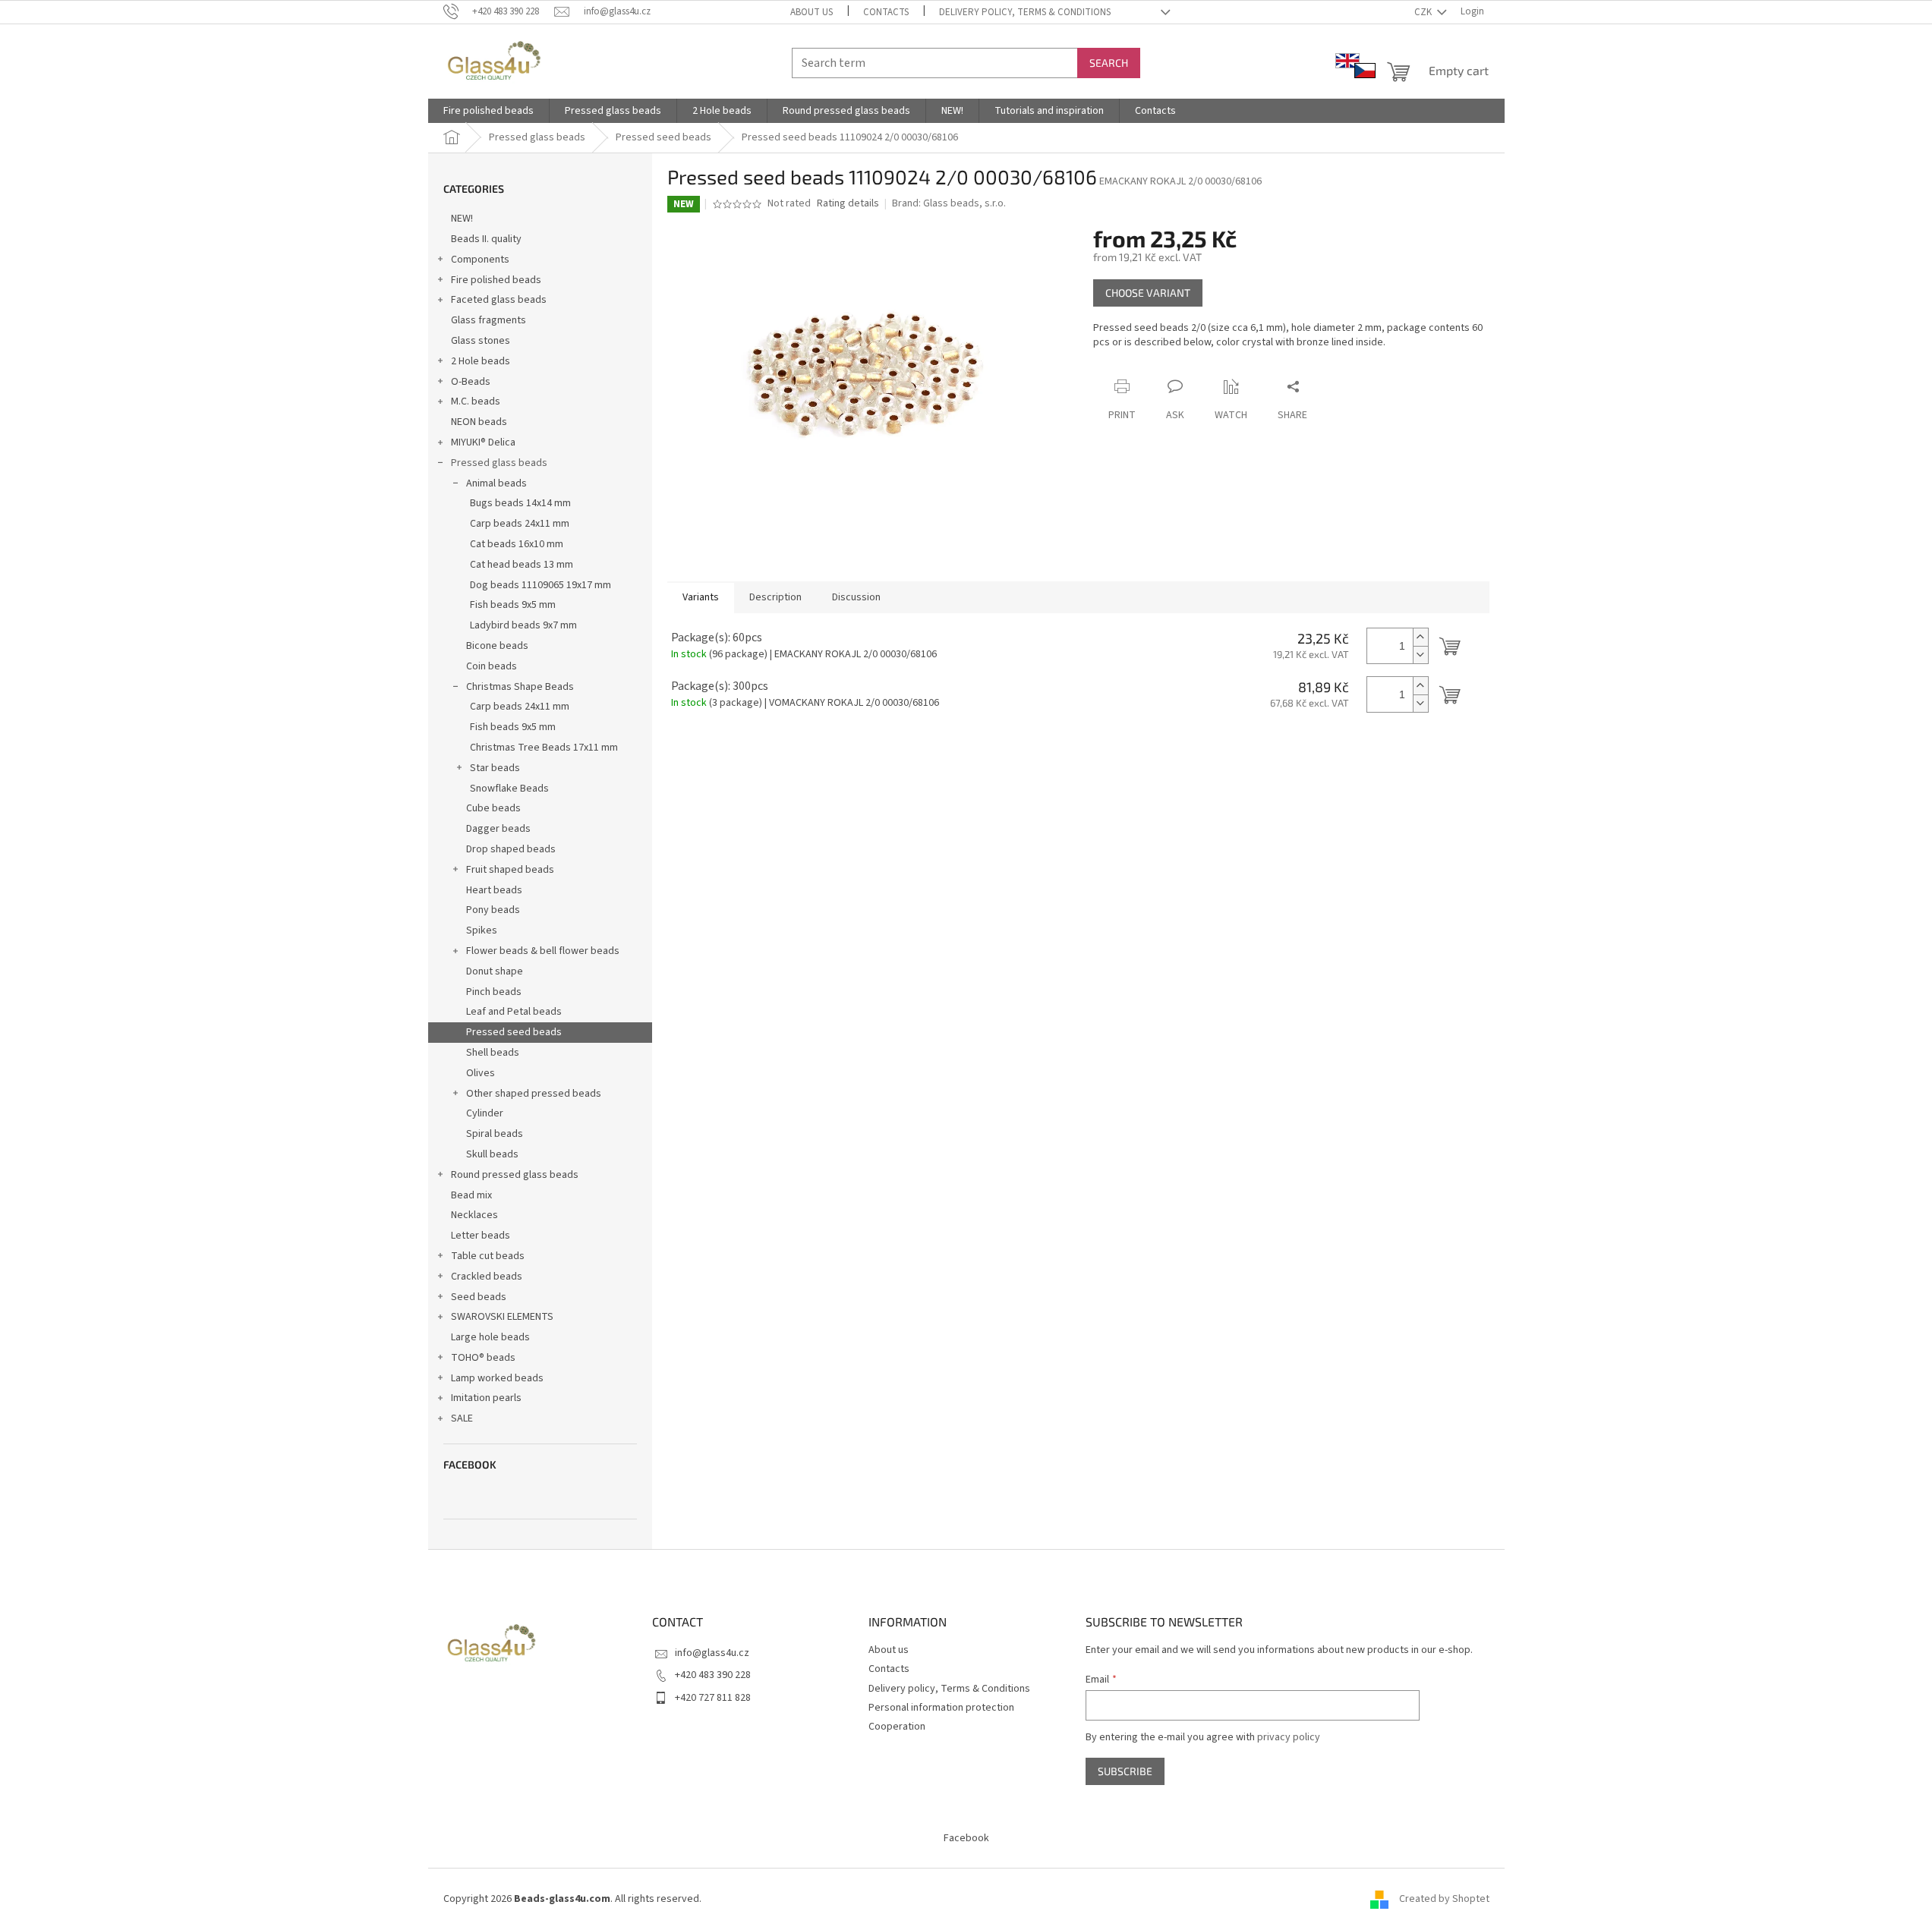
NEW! (462, 219)
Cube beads (493, 808)
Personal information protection (941, 1708)
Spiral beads (495, 1134)
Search (1109, 63)
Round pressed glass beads (515, 1175)
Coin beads (492, 666)
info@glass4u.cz (712, 1653)
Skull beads (492, 1154)
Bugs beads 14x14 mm (520, 503)
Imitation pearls (486, 1398)
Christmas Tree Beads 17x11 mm (544, 748)
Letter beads (481, 1236)
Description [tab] (775, 597)
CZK (1424, 12)
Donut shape (495, 971)
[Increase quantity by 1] (1420, 637)
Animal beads (496, 483)
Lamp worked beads (497, 1378)
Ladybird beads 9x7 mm (523, 625)
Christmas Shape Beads (520, 687)
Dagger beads (498, 829)
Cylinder (485, 1113)
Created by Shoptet (1444, 1899)
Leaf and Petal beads (514, 1012)
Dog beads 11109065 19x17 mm (541, 585)
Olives (481, 1073)
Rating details (848, 204)
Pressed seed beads (514, 1032)
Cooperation (897, 1727)
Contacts (886, 12)
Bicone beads (497, 646)
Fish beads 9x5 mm (513, 605)
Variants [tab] (701, 597)
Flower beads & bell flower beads (543, 951)
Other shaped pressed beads (534, 1094)
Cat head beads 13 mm (522, 565)
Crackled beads (487, 1277)
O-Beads (471, 382)
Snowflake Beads (509, 789)
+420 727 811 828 (713, 1698)
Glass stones (481, 341)
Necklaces (474, 1215)
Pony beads (493, 910)
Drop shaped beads (511, 849)
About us (812, 12)
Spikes (482, 930)
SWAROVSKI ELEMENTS (502, 1317)
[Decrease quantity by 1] (1420, 655)
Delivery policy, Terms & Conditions (1025, 12)
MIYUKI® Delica (483, 442)
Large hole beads (490, 1337)
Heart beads (494, 890)
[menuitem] (489, 111)
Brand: (949, 203)
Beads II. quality (486, 239)
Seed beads (479, 1297)
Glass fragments (489, 320)
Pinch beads (494, 992)
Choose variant (1148, 293)
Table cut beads (488, 1256)
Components (480, 260)
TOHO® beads (483, 1358)
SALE (462, 1418)
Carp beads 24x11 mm (520, 524)
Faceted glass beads (499, 300)
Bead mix (471, 1195)
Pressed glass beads (499, 463)
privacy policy (1289, 1737)
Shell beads (493, 1053)
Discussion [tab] (856, 597)
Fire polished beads (496, 280)
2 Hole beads (481, 361)
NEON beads (479, 422)
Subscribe (1125, 1771)
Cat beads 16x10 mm (517, 544)
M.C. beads (476, 401)
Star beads (495, 768)
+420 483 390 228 (713, 1675)
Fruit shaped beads (510, 870)
